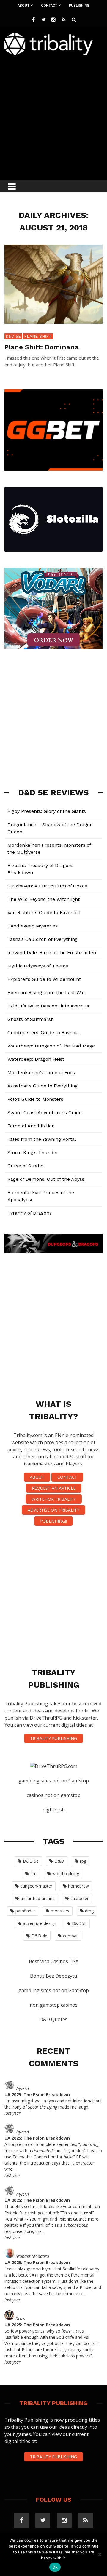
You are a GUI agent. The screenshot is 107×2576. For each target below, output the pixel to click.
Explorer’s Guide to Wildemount (44, 979)
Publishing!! (53, 1521)
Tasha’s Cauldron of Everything (43, 939)
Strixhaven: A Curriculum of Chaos (47, 886)
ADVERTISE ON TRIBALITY (53, 1510)
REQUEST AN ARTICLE (54, 1488)
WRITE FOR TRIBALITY (54, 1499)
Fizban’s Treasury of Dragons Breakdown (41, 869)
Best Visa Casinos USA (54, 1961)
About (23, 5)
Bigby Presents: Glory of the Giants (47, 811)
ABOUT (37, 1477)
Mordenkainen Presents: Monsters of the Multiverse (49, 849)
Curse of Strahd (26, 1166)
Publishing (79, 5)
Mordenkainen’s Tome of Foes (41, 1072)
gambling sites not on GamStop (54, 1781)
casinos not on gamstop (54, 1795)
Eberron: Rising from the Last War (46, 993)
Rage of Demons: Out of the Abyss (46, 1179)
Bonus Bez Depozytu (53, 1976)
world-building (66, 1873)
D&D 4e (39, 1936)
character (80, 1898)
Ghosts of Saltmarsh (31, 1019)
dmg (89, 1911)
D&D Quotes (53, 2019)
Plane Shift (38, 336)
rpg (83, 1861)
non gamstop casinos (54, 2005)
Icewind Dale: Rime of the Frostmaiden (52, 953)
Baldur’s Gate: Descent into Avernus (48, 1006)
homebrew (78, 1886)
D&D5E (79, 1923)
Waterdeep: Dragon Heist (36, 1059)
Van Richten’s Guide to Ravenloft (44, 913)
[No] (100, 2554)
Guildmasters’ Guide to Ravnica (43, 1033)
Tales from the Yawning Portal (42, 1139)
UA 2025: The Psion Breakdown (37, 2094)
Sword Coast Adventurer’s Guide (45, 1112)
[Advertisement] (53, 116)
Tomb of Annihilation (31, 1126)
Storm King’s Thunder (33, 1152)
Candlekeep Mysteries (33, 926)
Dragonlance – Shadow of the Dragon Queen (50, 828)
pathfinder (25, 1911)
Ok (55, 2567)
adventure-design (40, 1923)
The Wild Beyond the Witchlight (44, 899)
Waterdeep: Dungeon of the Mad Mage (51, 1046)
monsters (60, 1911)
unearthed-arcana (38, 1898)
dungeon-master (36, 1886)
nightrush (54, 1810)
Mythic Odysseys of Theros (38, 966)
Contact (49, 5)
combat (70, 1936)
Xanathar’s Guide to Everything (43, 1086)
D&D (59, 1861)
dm (33, 1873)
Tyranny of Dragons (30, 1213)
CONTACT (67, 1477)
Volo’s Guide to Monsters (35, 1099)
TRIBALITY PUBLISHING (53, 1738)
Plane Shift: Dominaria (42, 347)
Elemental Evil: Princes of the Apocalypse (41, 1196)
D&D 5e (13, 336)
